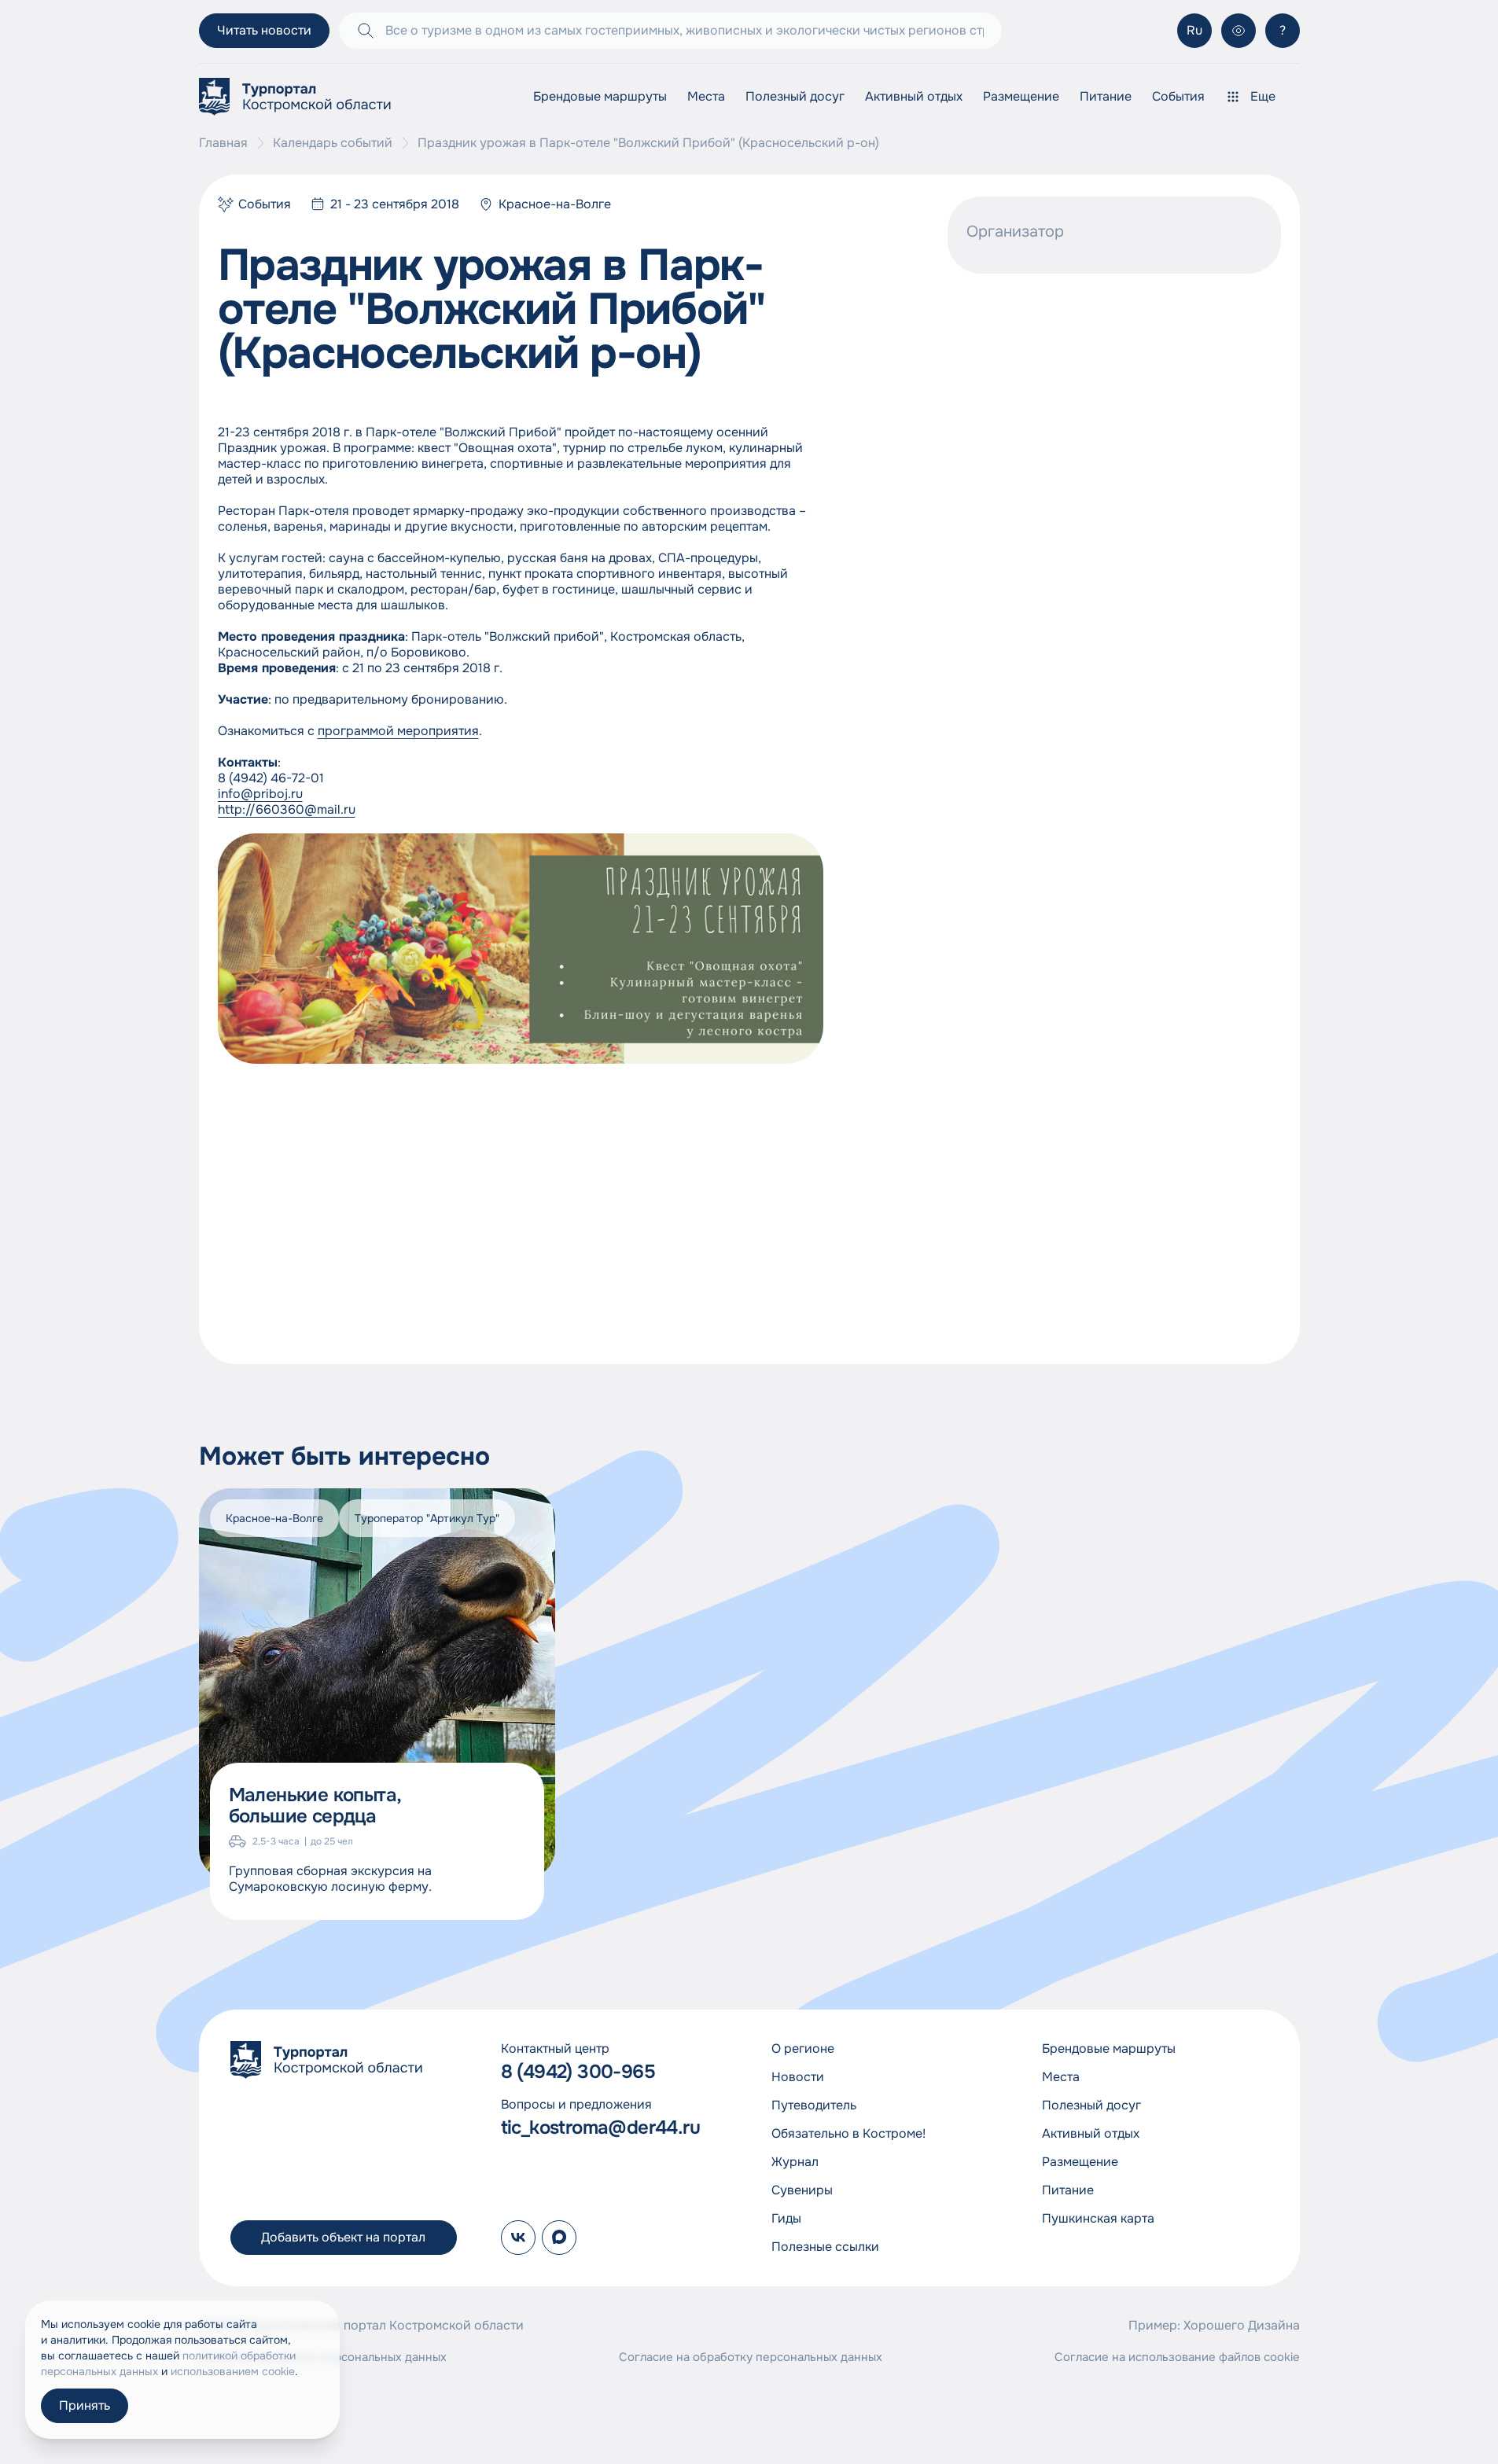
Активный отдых (914, 96)
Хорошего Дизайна (1242, 2325)
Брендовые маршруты (600, 96)
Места (706, 96)
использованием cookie (233, 2371)
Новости (798, 2077)
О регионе (803, 2048)
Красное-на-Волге (555, 204)
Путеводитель (814, 2105)
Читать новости (264, 30)
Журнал (795, 2162)
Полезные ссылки (825, 2247)
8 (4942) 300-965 (578, 2072)
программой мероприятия (398, 731)
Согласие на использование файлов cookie (1177, 2357)
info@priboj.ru (260, 794)
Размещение (1021, 96)
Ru (1194, 30)
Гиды (786, 2218)
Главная (223, 143)
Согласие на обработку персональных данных (751, 2357)
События (1178, 96)
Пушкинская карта (1098, 2218)
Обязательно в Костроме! (848, 2133)
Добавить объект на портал (343, 2237)
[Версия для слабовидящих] (1239, 31)
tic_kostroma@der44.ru (600, 2128)
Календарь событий (333, 143)
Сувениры (802, 2190)
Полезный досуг (795, 96)
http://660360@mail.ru (287, 809)
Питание (1106, 96)
